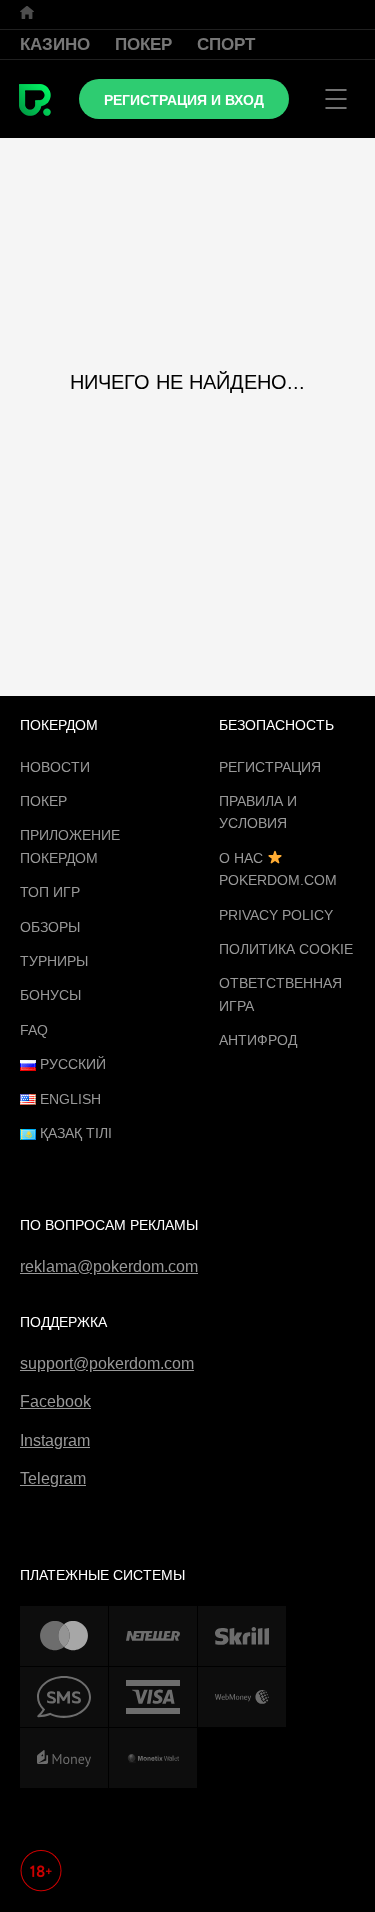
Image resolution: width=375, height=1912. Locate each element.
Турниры (54, 961)
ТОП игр (50, 892)
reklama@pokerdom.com (109, 1266)
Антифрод (258, 1040)
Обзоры (50, 927)
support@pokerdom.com (107, 1363)
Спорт (226, 44)
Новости (55, 767)
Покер (143, 44)
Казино (55, 44)
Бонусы (50, 995)
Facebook (55, 1401)
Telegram (53, 1478)
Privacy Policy (276, 915)
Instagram (55, 1440)
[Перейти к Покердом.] (27, 12)
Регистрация (270, 767)
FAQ (34, 1030)
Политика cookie (286, 949)
